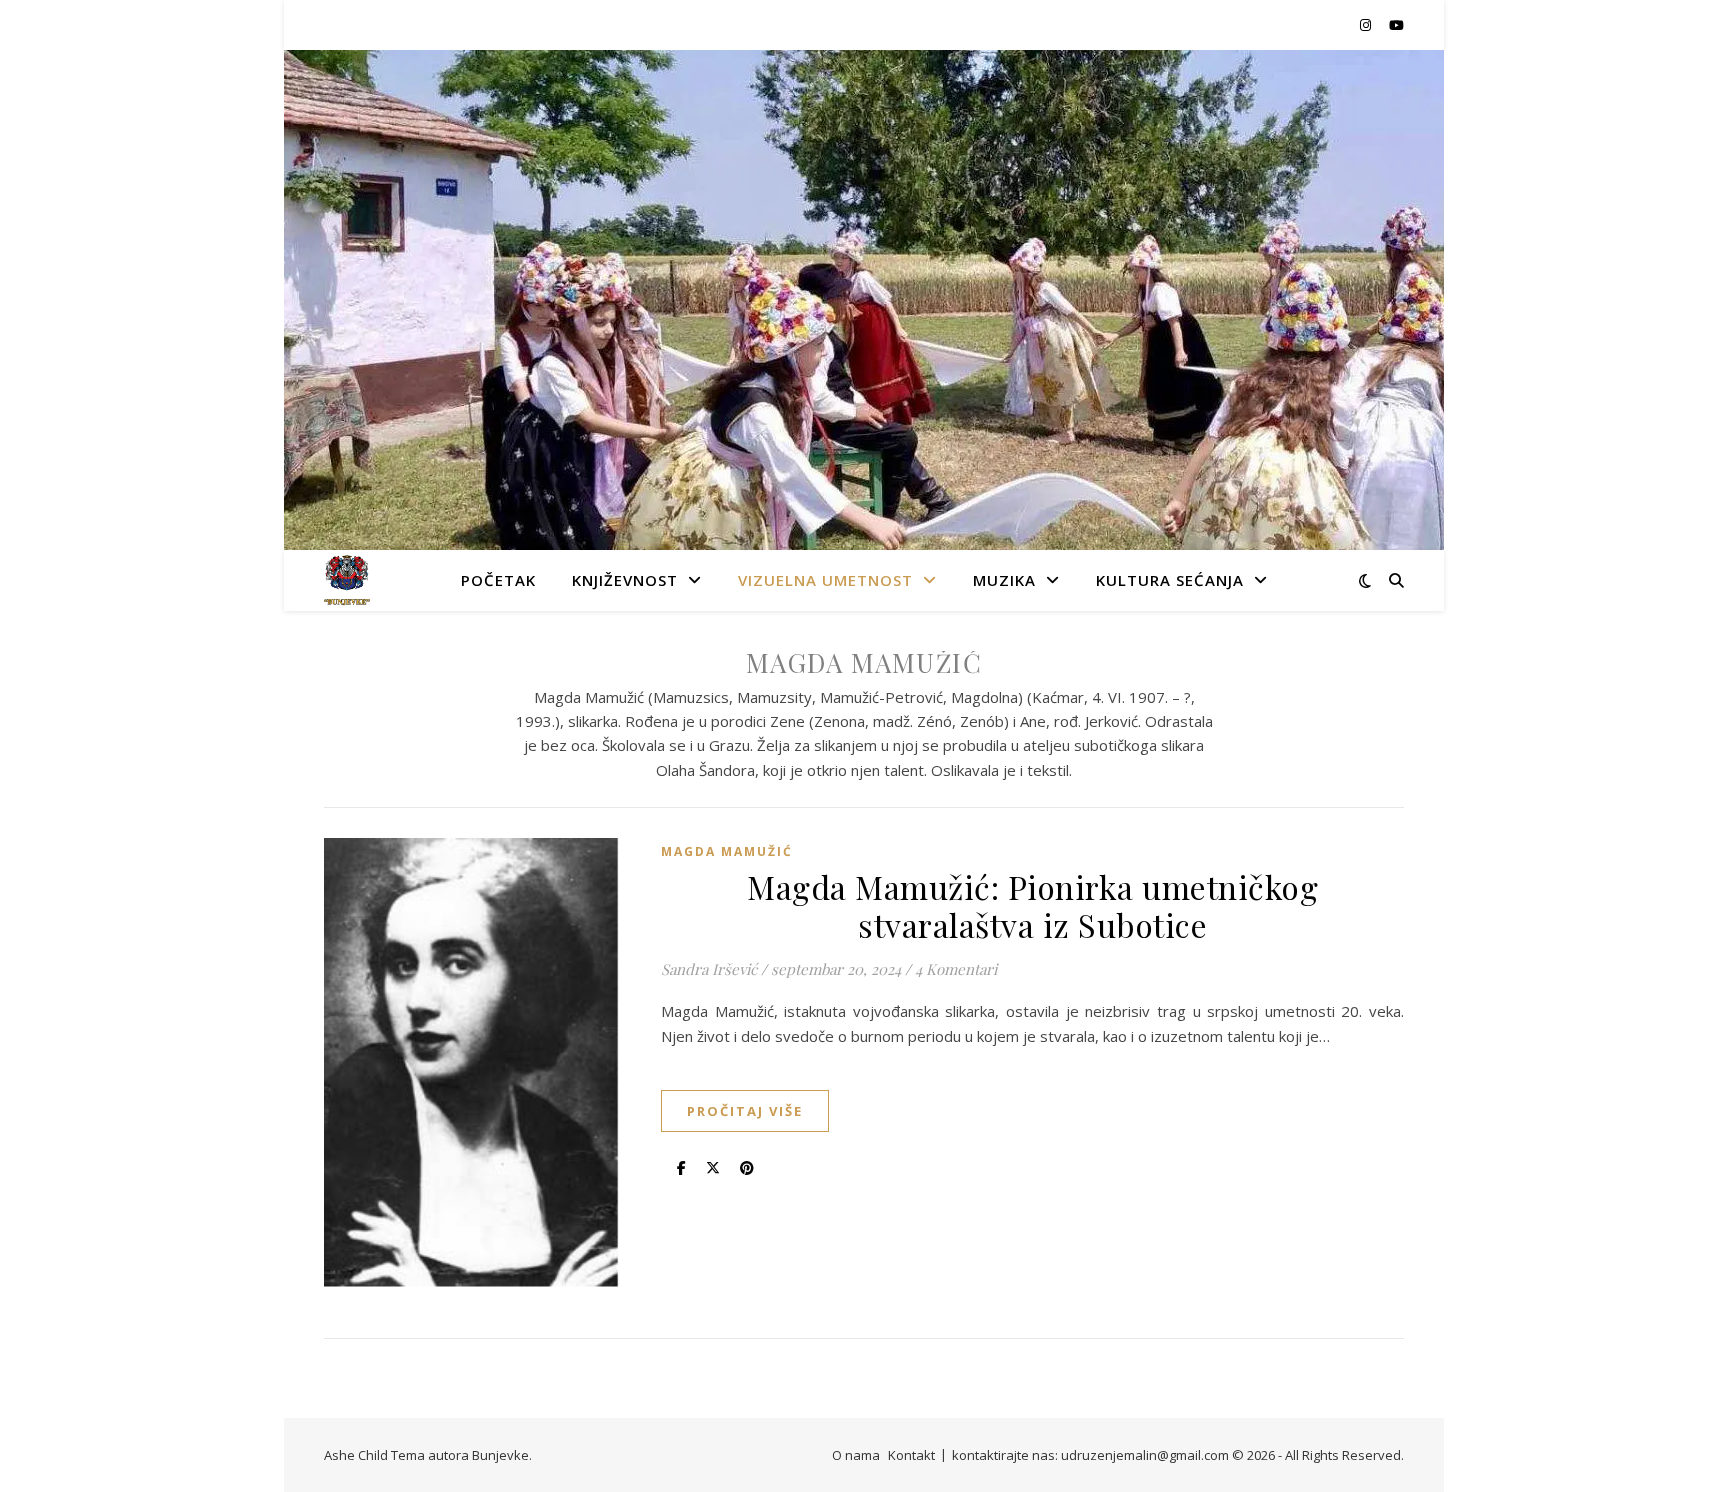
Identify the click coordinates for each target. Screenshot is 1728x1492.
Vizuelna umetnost (825, 580)
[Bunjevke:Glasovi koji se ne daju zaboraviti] (347, 580)
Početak (498, 580)
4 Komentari (956, 969)
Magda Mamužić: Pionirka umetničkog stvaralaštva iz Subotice (1032, 906)
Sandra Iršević (709, 969)
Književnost (625, 580)
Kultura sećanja (1170, 580)
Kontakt (911, 1455)
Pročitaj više (745, 1111)
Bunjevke (500, 1455)
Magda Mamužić (727, 851)
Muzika (1004, 580)
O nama (856, 1455)
